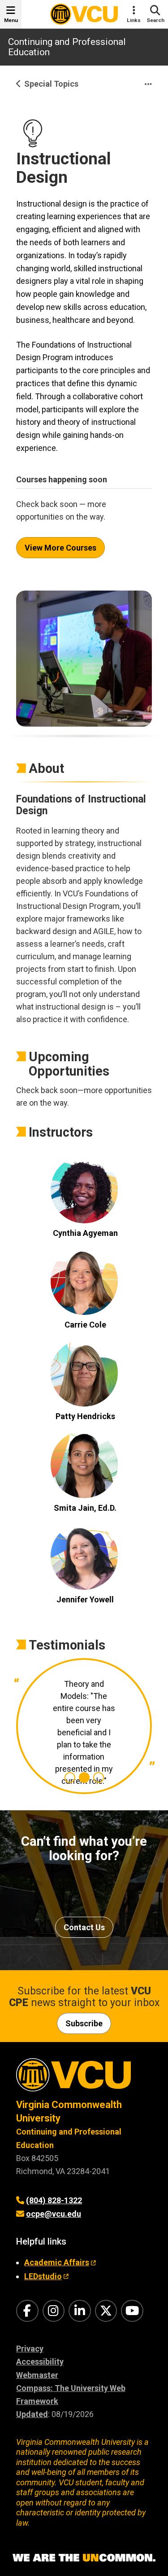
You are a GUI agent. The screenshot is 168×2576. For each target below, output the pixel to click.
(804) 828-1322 (54, 2200)
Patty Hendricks (85, 1416)
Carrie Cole (85, 1325)
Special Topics (51, 84)
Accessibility (40, 2362)
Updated (32, 2414)
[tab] (70, 1778)
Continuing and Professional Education (67, 47)
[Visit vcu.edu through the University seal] (84, 2078)
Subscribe (84, 2023)
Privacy (30, 2349)
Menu (11, 20)
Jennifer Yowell (85, 1599)
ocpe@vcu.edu (54, 2214)
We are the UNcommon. (84, 2558)
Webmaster (37, 2375)
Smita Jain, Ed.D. (85, 1508)
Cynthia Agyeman (85, 1233)
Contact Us (84, 1927)
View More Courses (60, 548)
